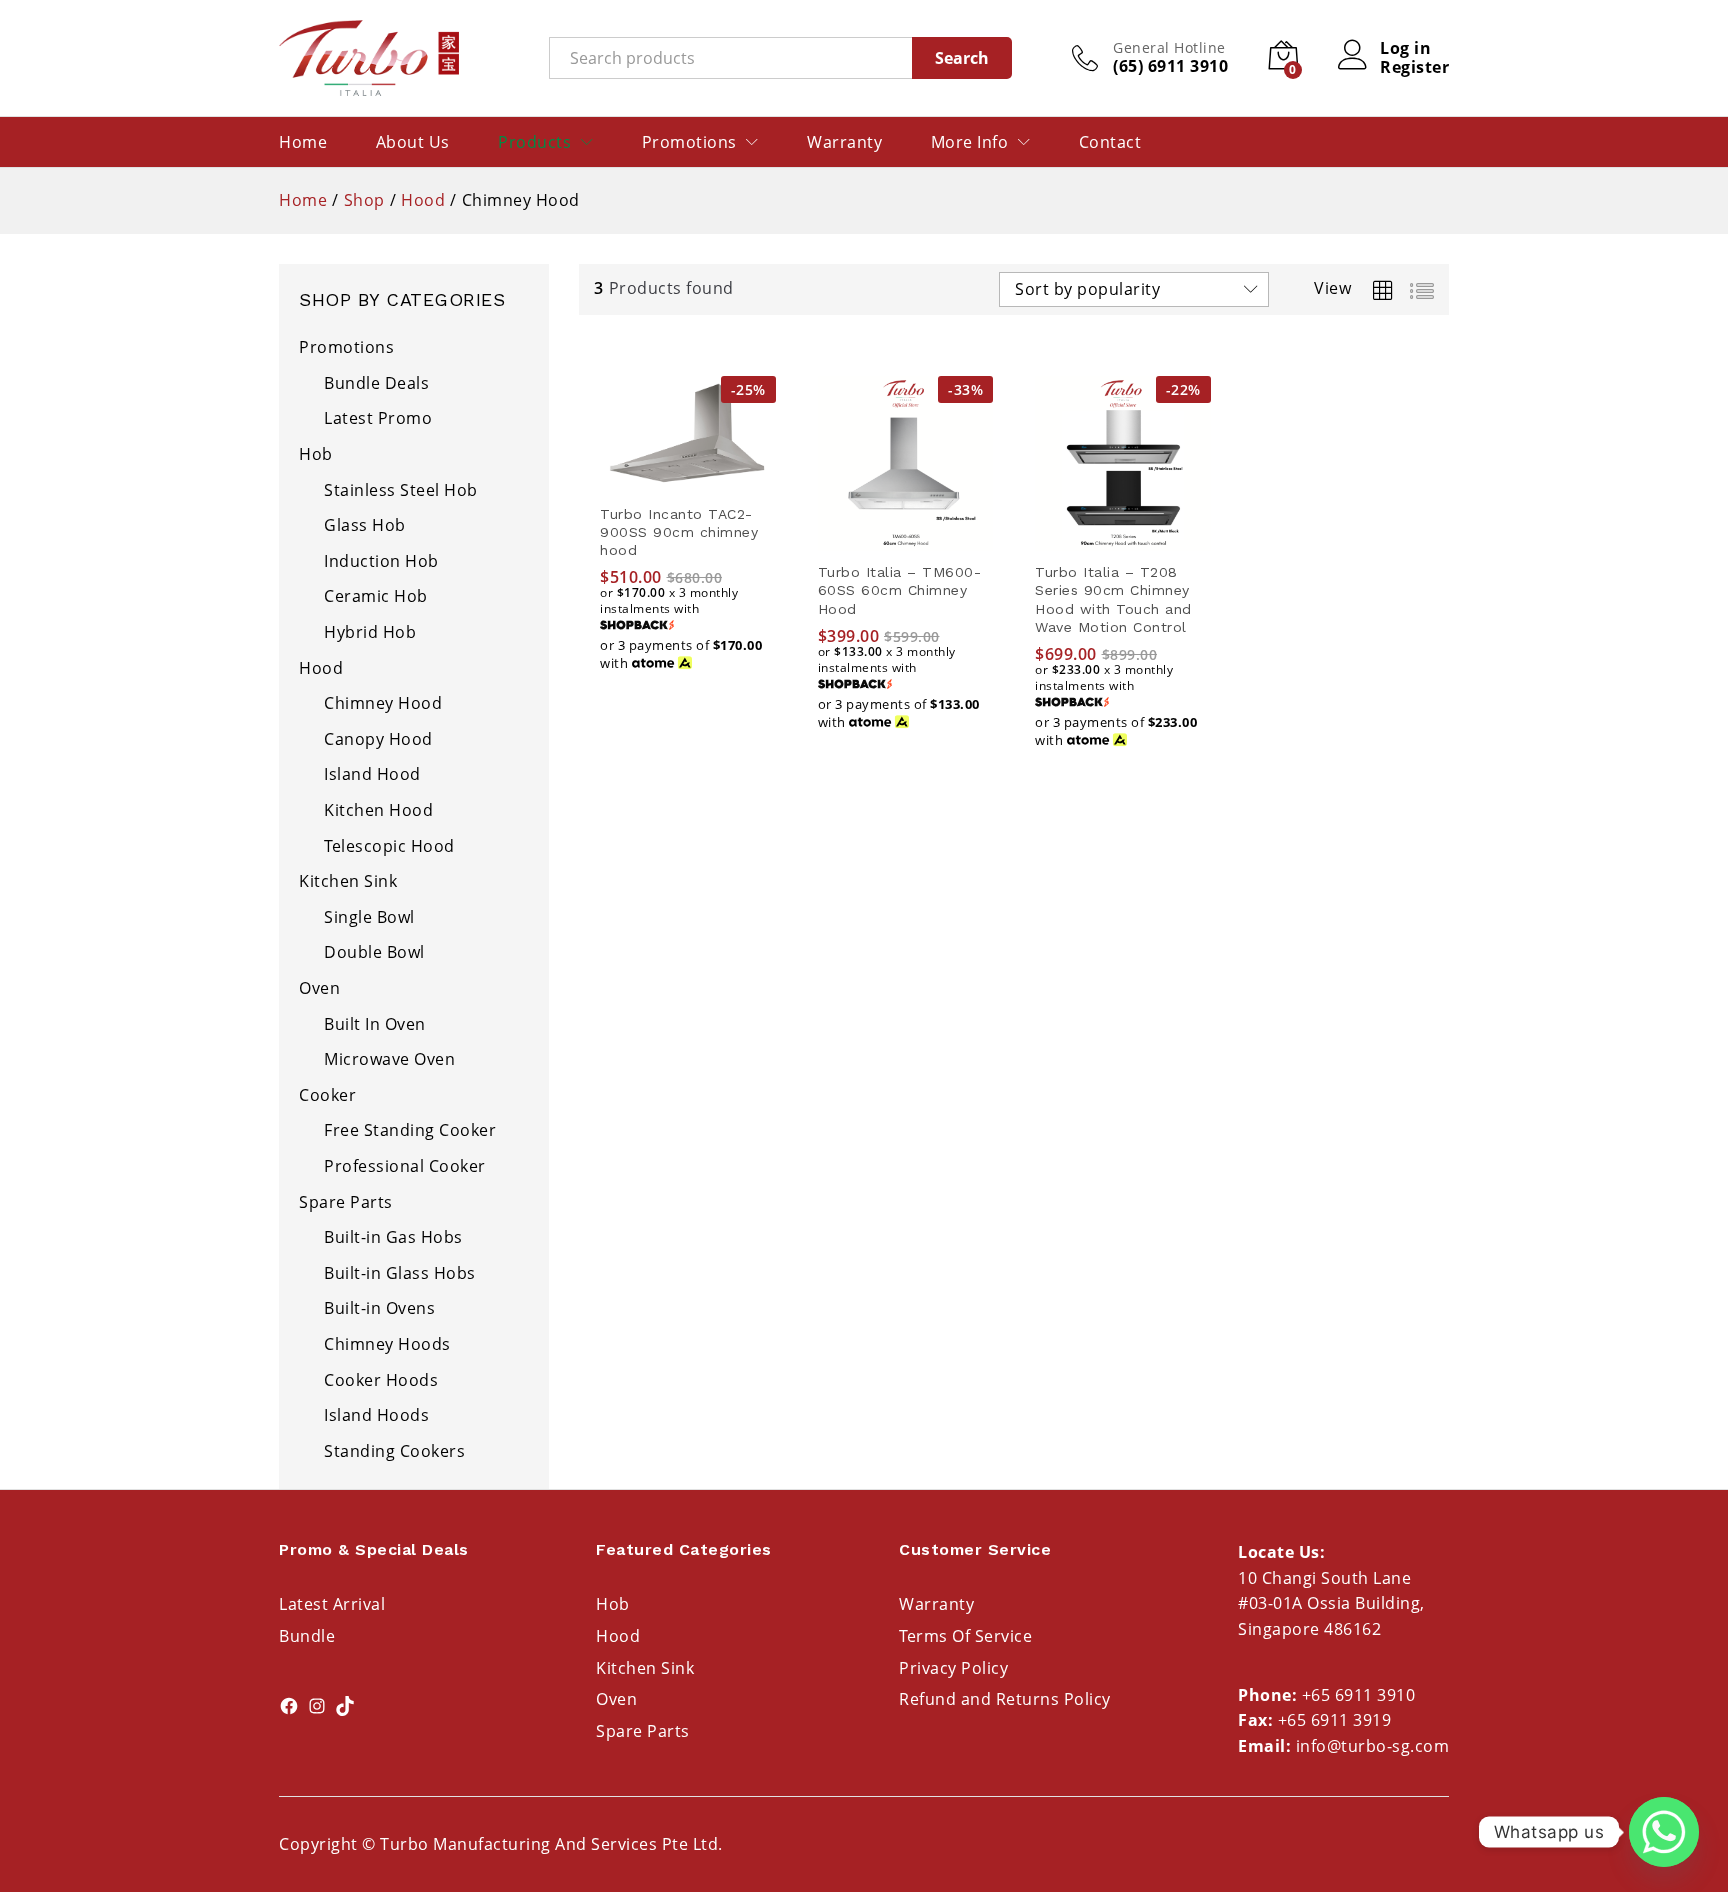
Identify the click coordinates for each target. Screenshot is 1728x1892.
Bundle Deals (376, 383)
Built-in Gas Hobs (393, 1237)
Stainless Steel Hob (401, 490)
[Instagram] (317, 1706)
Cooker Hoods (381, 1380)
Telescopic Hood (389, 846)
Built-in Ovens (379, 1308)
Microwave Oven (389, 1059)
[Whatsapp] (1664, 1832)
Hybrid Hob (370, 632)
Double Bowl (374, 952)
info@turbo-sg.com (1373, 1746)
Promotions (346, 347)
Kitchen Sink (348, 881)
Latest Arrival (332, 1604)
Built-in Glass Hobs (400, 1273)
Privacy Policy (953, 1668)
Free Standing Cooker (410, 1130)
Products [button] (534, 142)
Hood (321, 668)
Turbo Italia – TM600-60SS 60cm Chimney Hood (900, 590)
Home (303, 142)
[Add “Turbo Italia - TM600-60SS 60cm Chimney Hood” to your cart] (905, 539)
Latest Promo (378, 418)
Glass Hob (365, 525)
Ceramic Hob (376, 596)
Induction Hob (381, 561)
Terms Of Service (965, 1636)
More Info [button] (970, 142)
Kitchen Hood (378, 810)
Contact (1110, 142)
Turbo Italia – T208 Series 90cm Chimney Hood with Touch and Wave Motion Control (1113, 599)
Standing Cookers (394, 1451)
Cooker (327, 1095)
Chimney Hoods (387, 1344)
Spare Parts (346, 1202)
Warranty (844, 142)
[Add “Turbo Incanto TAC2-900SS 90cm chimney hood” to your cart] (688, 481)
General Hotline (1169, 48)
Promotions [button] (689, 142)
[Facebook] (289, 1706)
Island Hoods (376, 1415)
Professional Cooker (405, 1166)
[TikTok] (345, 1706)
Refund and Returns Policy (1005, 1699)
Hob (316, 454)
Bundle (307, 1636)
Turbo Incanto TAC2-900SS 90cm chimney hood (679, 532)
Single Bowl (369, 917)
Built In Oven (375, 1024)
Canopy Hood (378, 739)
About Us (413, 142)
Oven (319, 988)
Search (962, 58)
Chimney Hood (383, 703)
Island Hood (372, 774)
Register (1414, 67)
